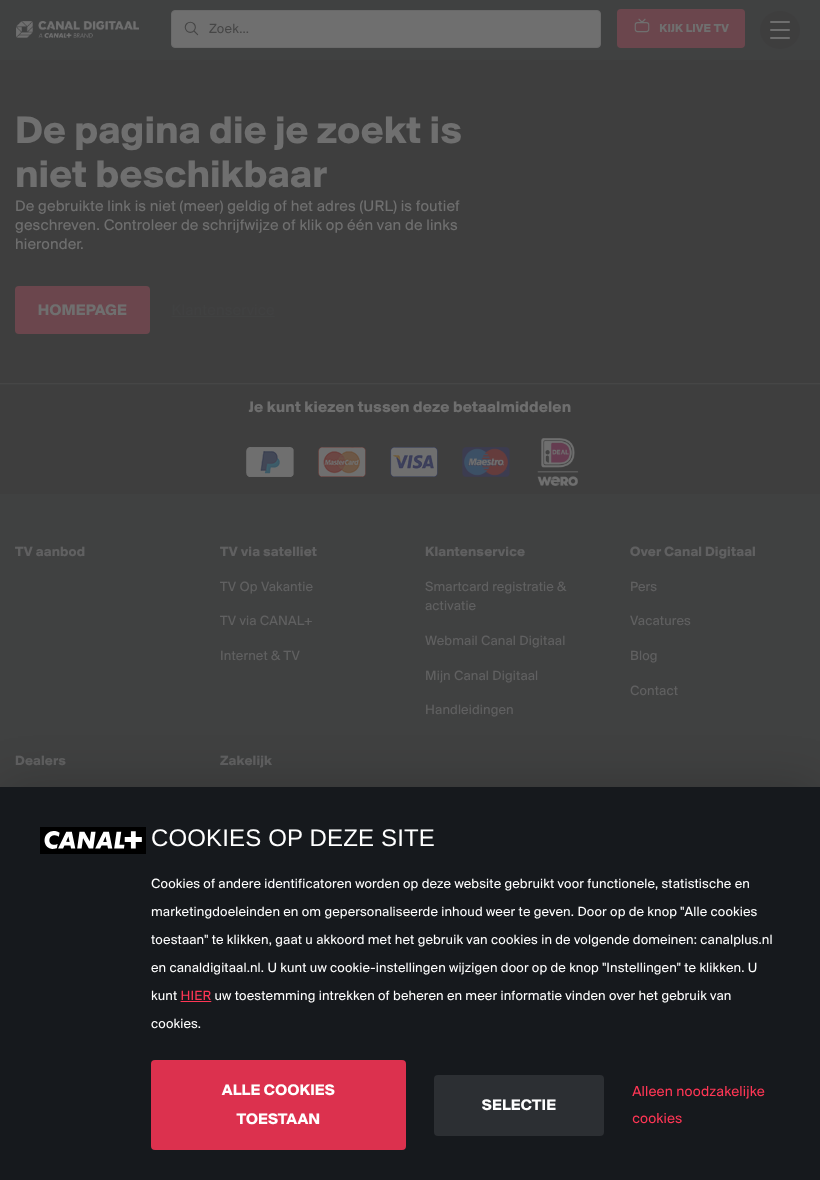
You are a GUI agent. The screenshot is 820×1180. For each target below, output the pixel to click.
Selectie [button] (519, 1104)
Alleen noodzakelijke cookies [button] (698, 1104)
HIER (196, 996)
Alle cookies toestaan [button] (278, 1104)
